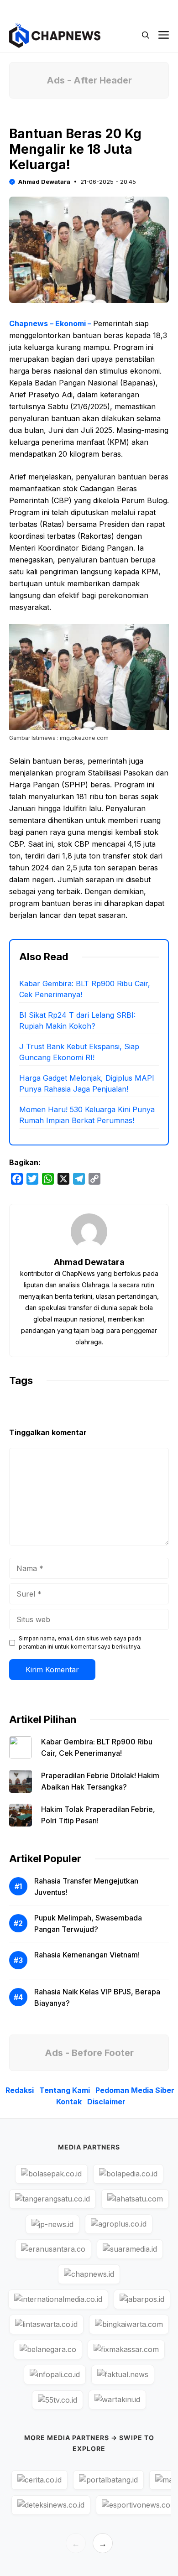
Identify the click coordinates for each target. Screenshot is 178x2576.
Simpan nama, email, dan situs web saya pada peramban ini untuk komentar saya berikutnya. (80, 1642)
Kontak (69, 2102)
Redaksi (20, 2090)
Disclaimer (106, 2102)
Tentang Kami (65, 2090)
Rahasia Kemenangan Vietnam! (87, 1955)
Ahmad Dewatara (44, 182)
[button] (146, 35)
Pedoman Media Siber (135, 2090)
